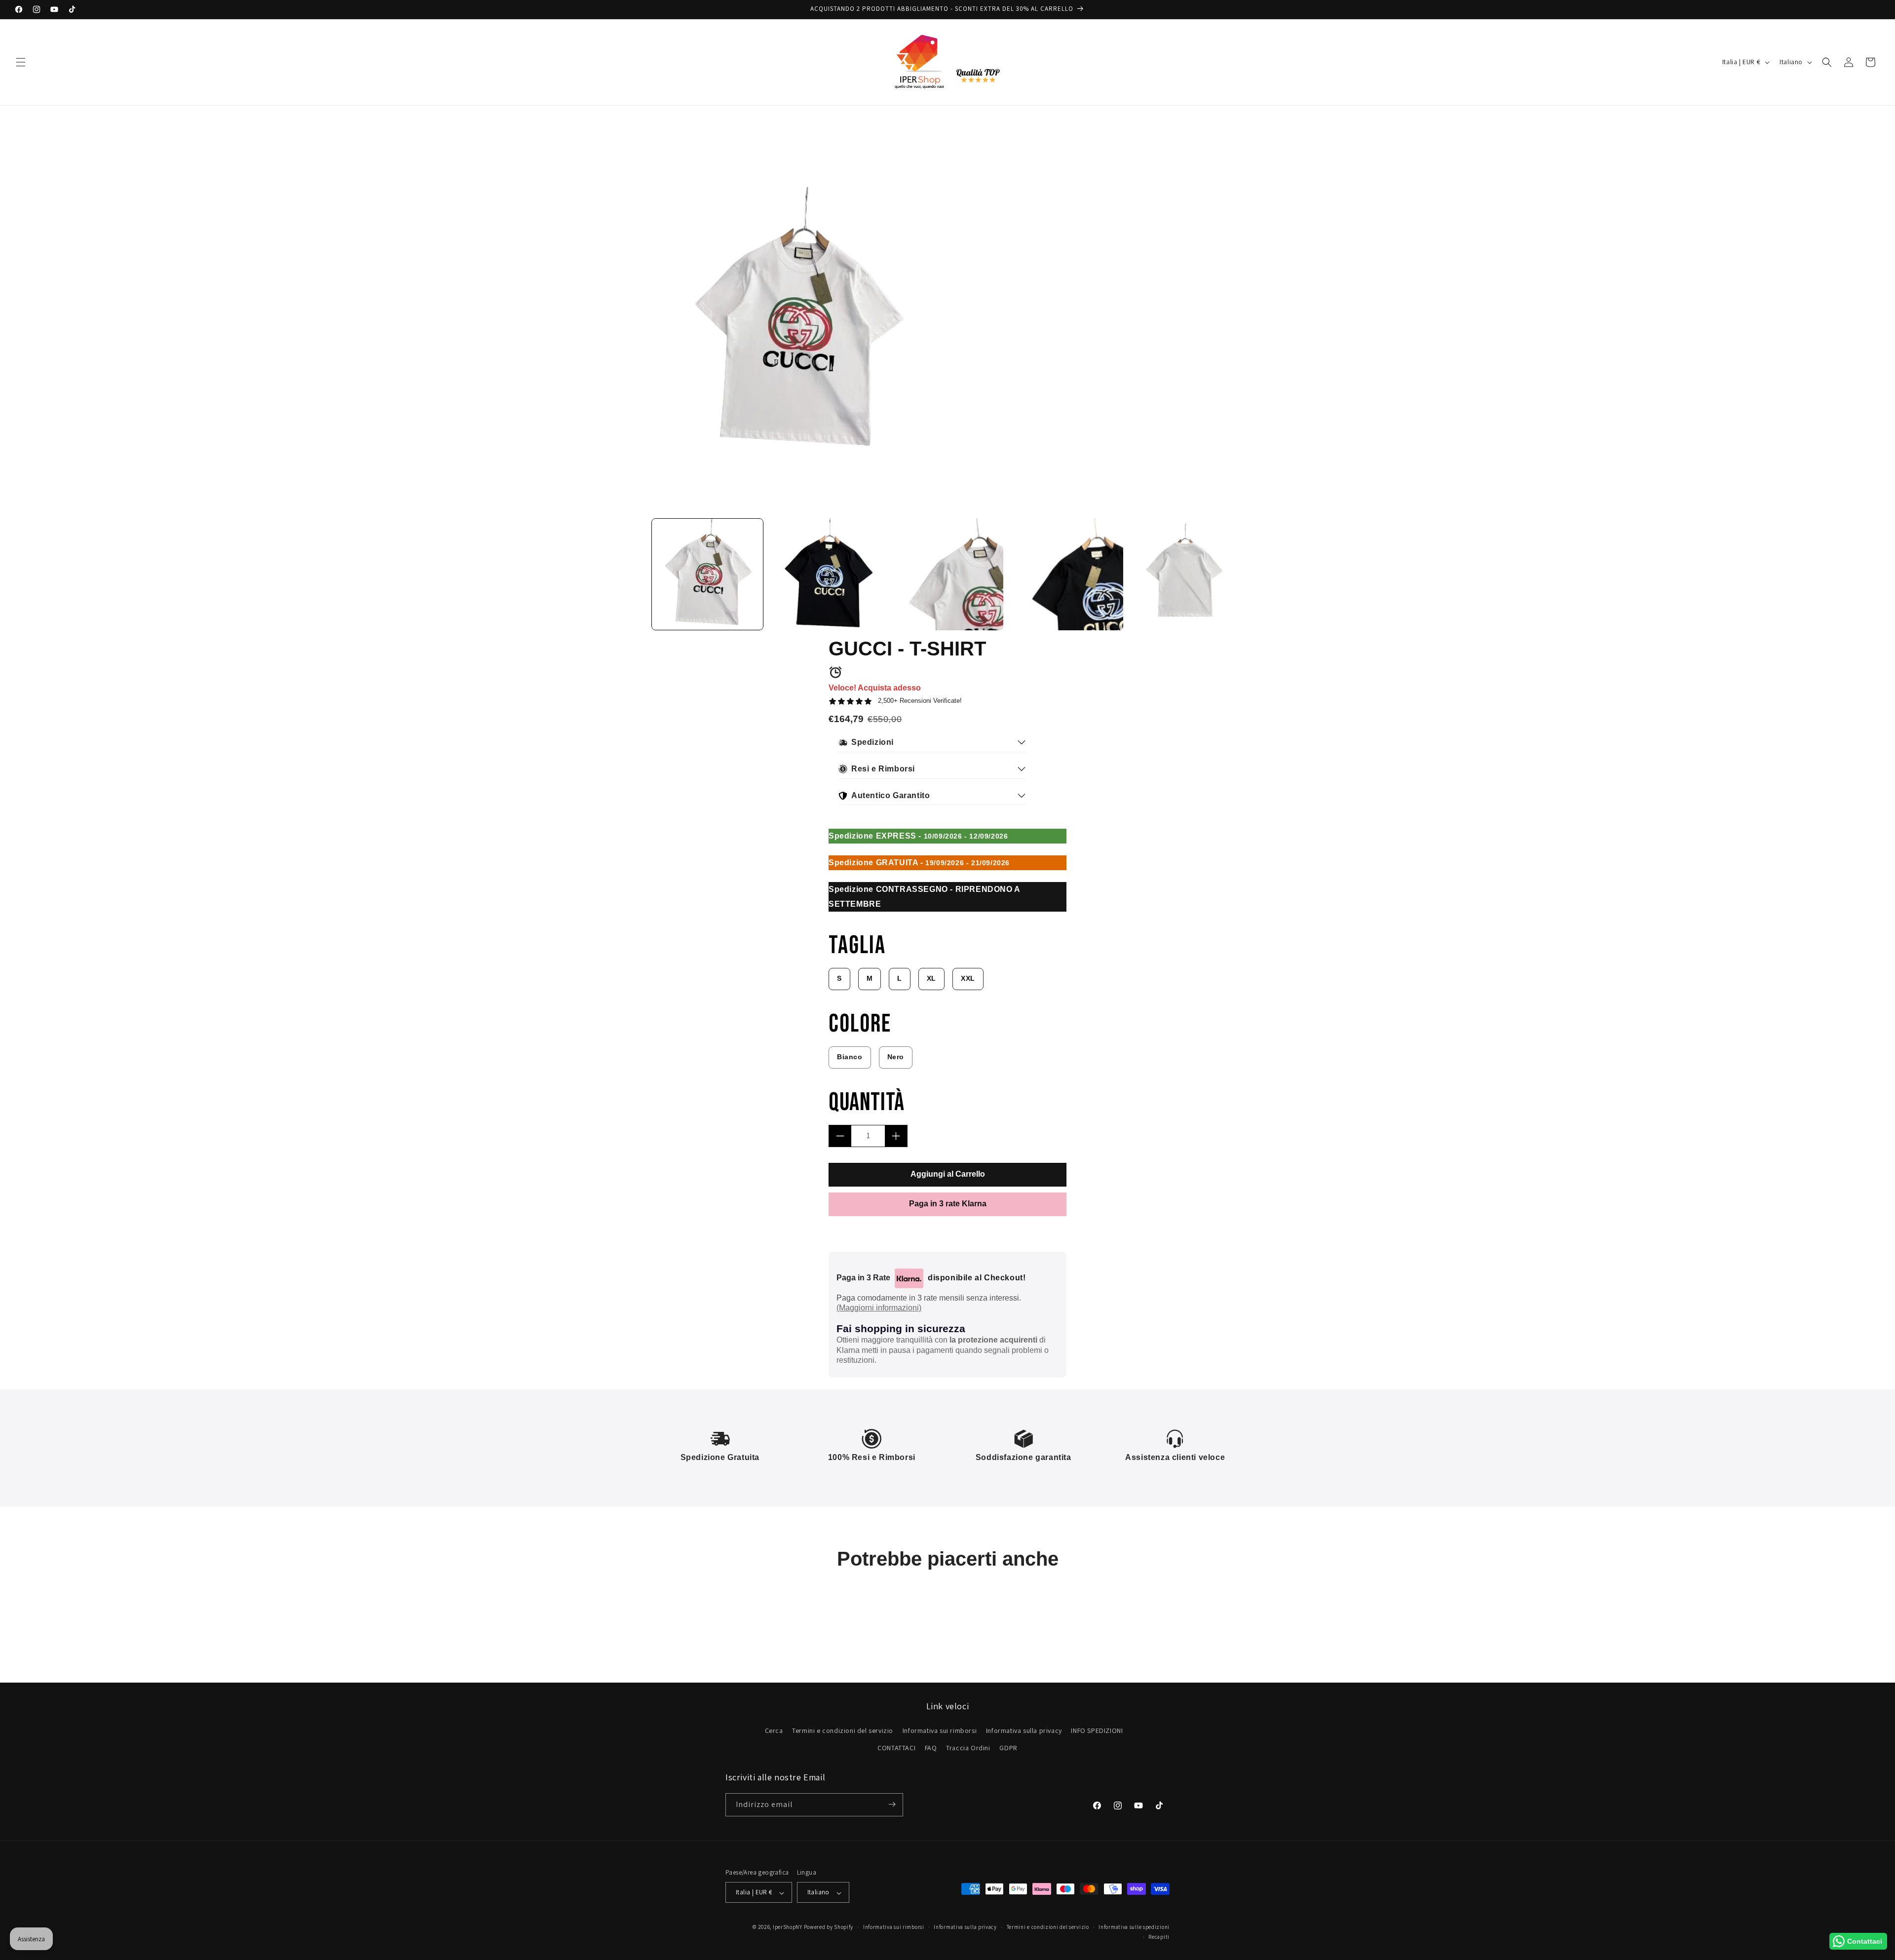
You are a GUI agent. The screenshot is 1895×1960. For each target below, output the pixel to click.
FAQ (931, 1748)
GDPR (1008, 1748)
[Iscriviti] (892, 1804)
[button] (21, 62)
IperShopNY (788, 1927)
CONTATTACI (896, 1748)
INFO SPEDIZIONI (1097, 1730)
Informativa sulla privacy (1024, 1730)
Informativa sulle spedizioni (1134, 1927)
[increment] (896, 1136)
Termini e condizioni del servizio (843, 1730)
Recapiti (1159, 1937)
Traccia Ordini (968, 1748)
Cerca (774, 1730)
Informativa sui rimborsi (940, 1730)
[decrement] (840, 1136)
